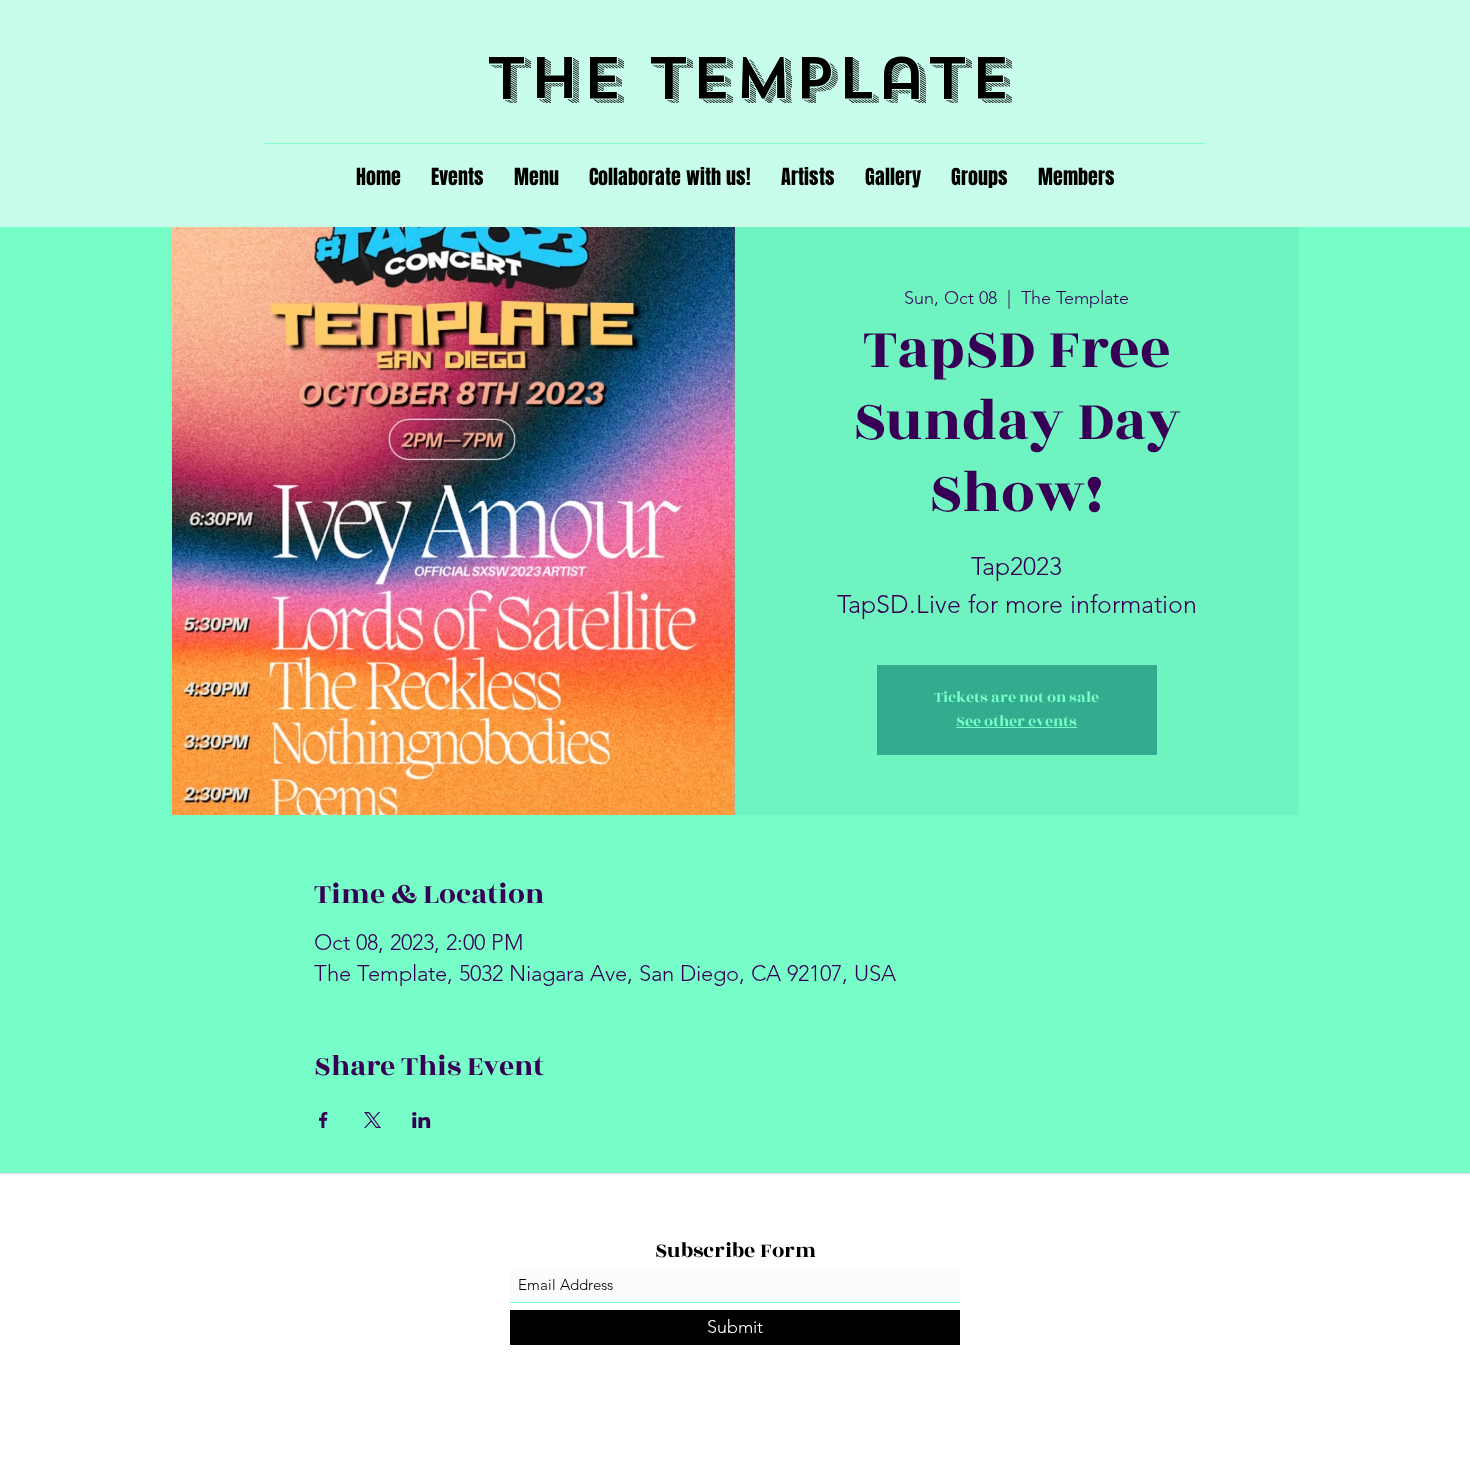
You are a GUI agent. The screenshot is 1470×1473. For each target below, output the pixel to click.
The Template (749, 78)
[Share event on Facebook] (323, 1120)
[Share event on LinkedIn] (421, 1120)
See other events (1016, 721)
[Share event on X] (372, 1120)
